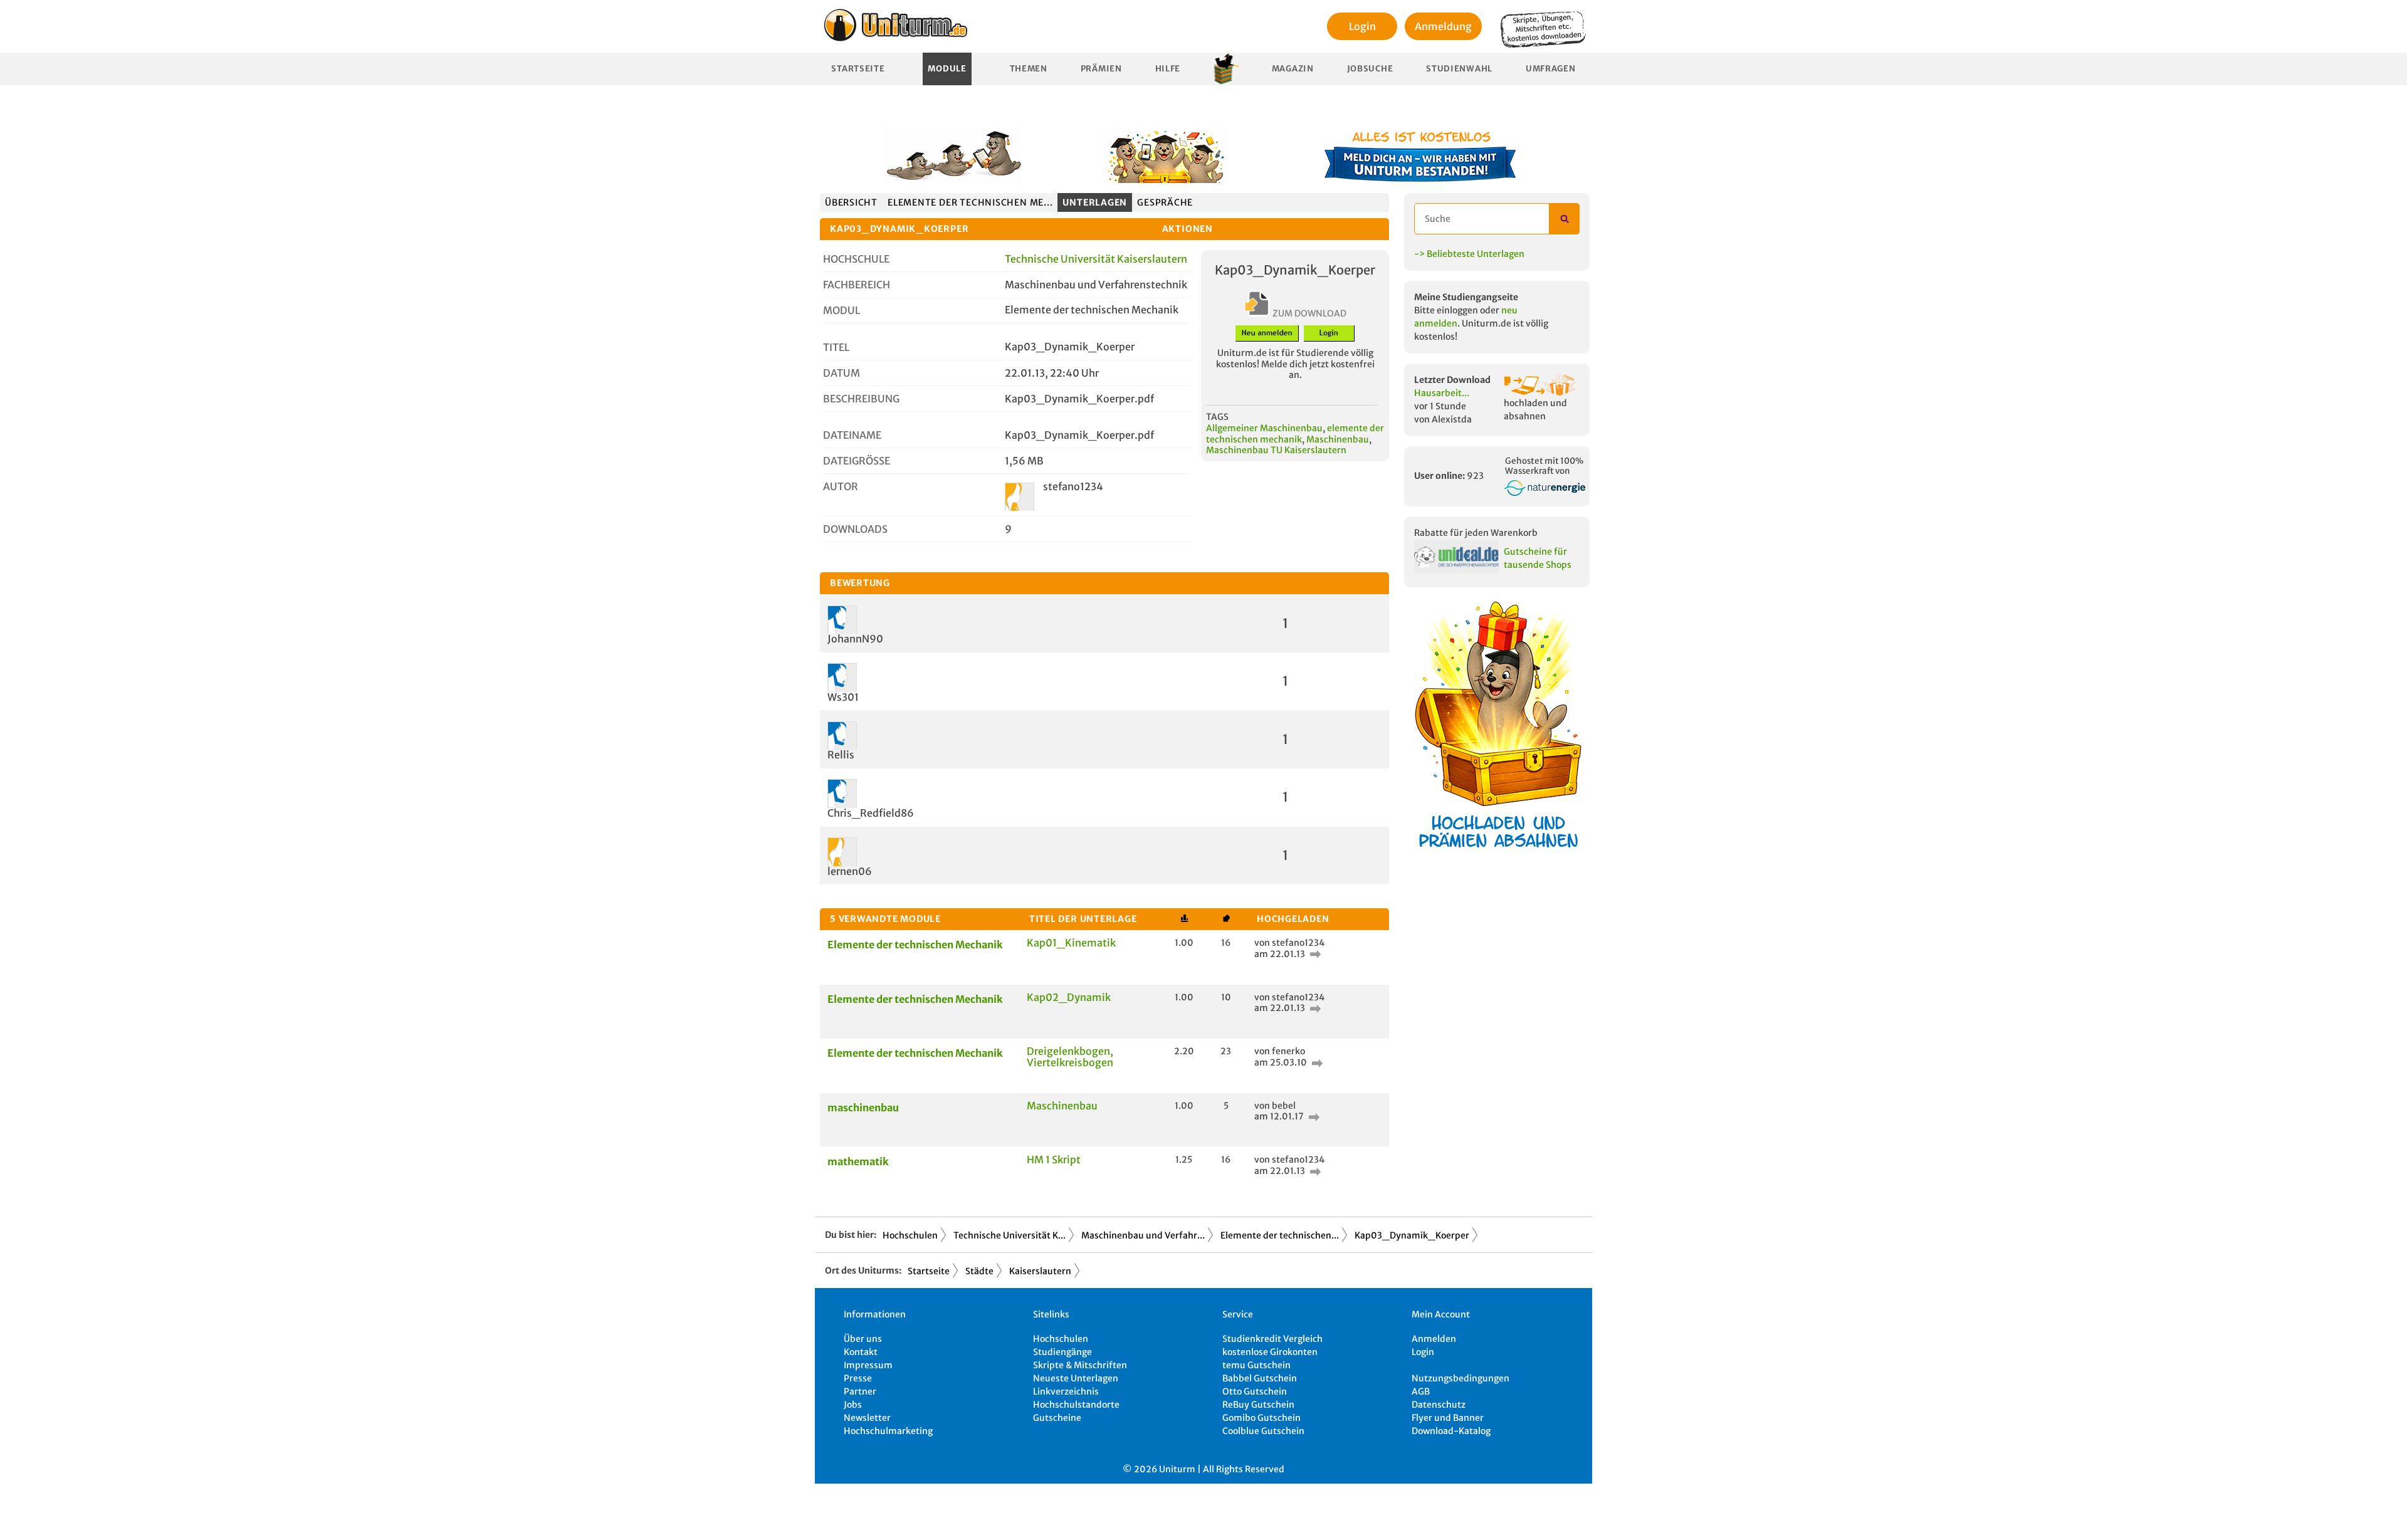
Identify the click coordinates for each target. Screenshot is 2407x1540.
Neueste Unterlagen (1076, 1378)
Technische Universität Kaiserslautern (1096, 259)
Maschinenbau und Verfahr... (1143, 1235)
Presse (858, 1378)
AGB (1421, 1391)
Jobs (853, 1405)
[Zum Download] (1314, 954)
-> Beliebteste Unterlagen (1469, 254)
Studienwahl (1459, 69)
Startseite (858, 69)
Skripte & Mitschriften (1080, 1365)
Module (947, 69)
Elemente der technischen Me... (970, 202)
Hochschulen (910, 1235)
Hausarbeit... (1442, 393)
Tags (1217, 417)
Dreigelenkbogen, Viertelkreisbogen (1070, 1057)
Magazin (1293, 69)
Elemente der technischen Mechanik (915, 945)
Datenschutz (1439, 1405)
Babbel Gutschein (1260, 1378)
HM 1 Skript (1054, 1160)
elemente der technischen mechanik (1295, 434)
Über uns (863, 1339)
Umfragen (1551, 69)
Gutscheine (1057, 1418)
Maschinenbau (1338, 439)
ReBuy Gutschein (1258, 1405)
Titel (836, 347)
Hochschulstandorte (1076, 1405)
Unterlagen (1095, 202)
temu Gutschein (1256, 1365)
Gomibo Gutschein (1261, 1418)
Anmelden (1434, 1339)
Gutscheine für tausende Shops (1538, 558)
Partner (860, 1391)
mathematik (858, 1161)
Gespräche (1165, 202)
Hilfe (1168, 69)
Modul (842, 310)
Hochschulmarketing (888, 1431)
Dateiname (852, 435)
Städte (979, 1271)
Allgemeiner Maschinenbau (1264, 428)
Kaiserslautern (1040, 1271)
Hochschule (856, 259)
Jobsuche (1370, 69)
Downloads (855, 529)
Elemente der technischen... (1280, 1235)
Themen (1029, 69)
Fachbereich (857, 285)
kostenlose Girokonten (1270, 1352)
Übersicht (851, 202)
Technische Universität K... (1009, 1235)
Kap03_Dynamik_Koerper (1412, 1235)
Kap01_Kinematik (1071, 943)
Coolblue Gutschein (1263, 1431)
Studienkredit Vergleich (1272, 1339)
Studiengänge (1062, 1352)
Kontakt (861, 1352)
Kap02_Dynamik (1069, 997)
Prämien (1101, 69)
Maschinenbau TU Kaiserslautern (1276, 450)
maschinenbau (863, 1108)
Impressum (868, 1365)
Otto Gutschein (1255, 1391)
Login (1362, 26)
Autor (841, 486)
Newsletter (867, 1418)
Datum (842, 373)
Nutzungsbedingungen (1460, 1378)
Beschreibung (861, 399)
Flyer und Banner (1448, 1418)
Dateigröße (857, 461)
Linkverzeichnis (1066, 1391)
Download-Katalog (1451, 1431)
